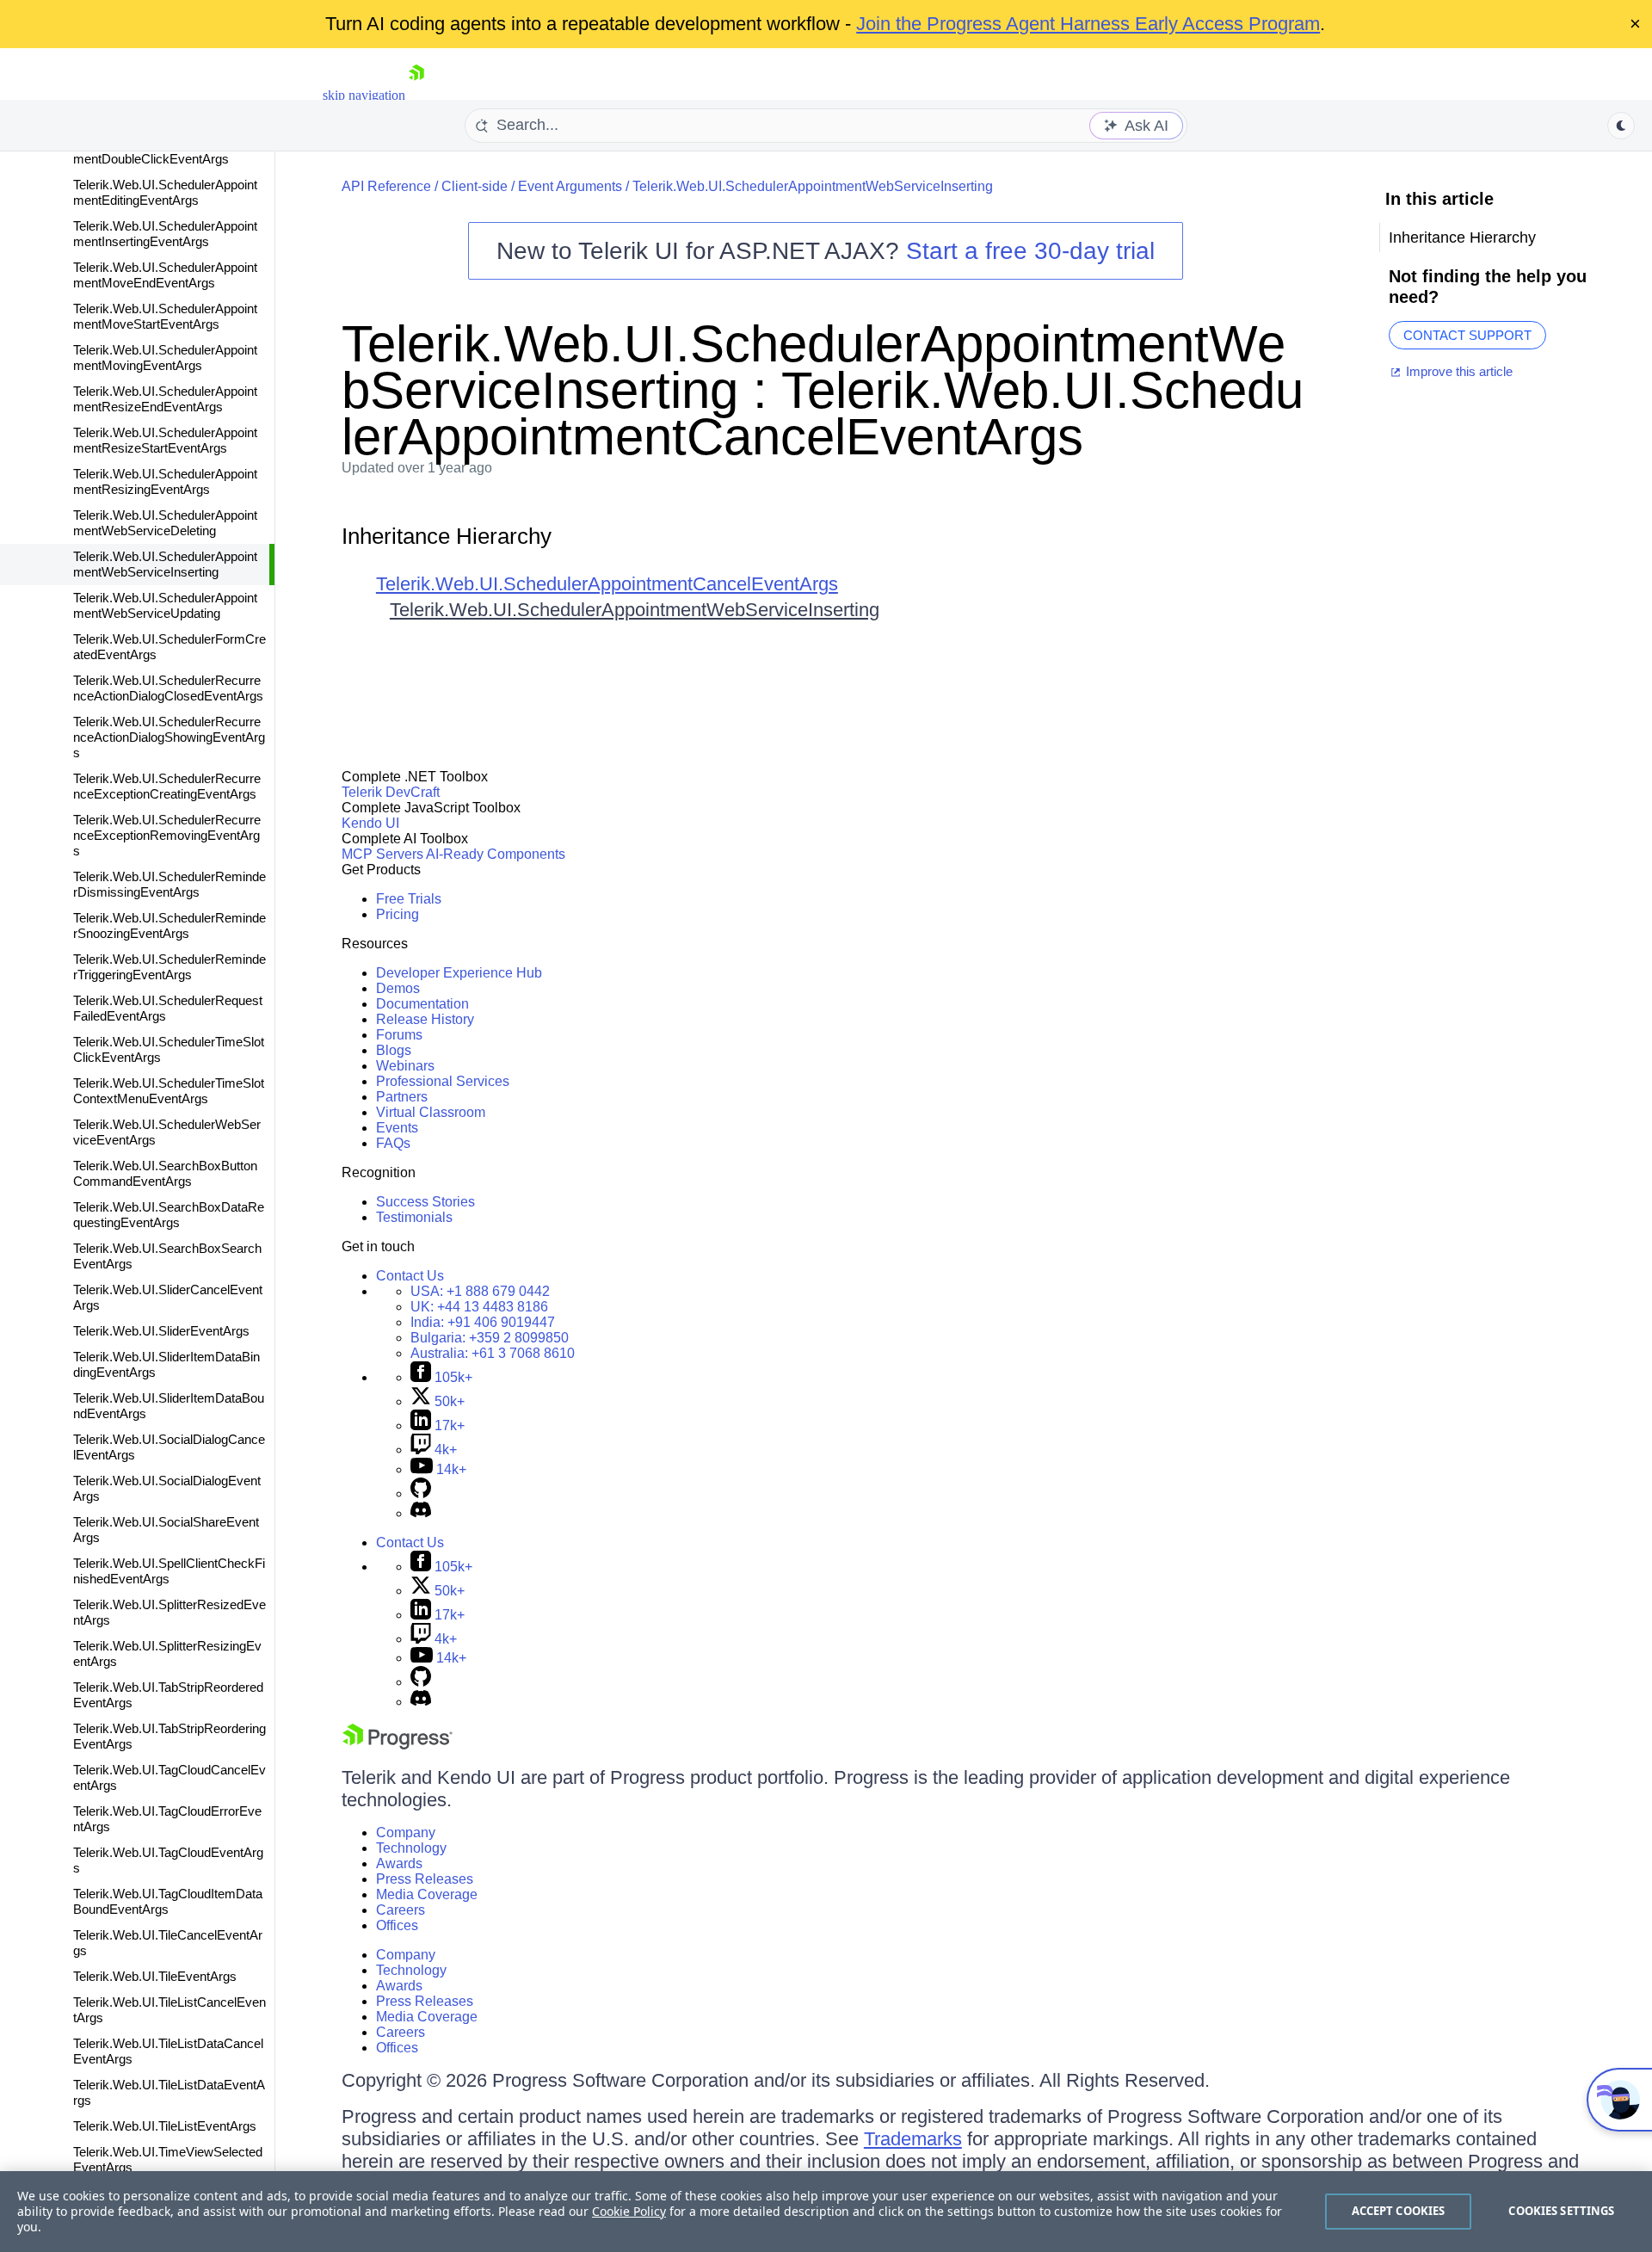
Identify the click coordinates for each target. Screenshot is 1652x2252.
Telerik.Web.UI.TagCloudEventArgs (168, 1860)
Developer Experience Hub (459, 973)
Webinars (405, 1066)
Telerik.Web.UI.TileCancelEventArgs (168, 1943)
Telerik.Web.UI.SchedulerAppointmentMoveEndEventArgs (165, 275)
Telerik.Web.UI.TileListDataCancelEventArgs (168, 2051)
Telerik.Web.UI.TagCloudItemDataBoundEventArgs (168, 1901)
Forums (399, 1035)
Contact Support (1467, 335)
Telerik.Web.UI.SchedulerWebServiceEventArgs (167, 1132)
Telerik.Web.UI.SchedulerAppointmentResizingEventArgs (165, 481)
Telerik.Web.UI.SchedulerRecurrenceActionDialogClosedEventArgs (168, 688)
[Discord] (421, 1513)
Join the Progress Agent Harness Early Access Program (1088, 24)
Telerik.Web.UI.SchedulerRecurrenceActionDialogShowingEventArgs (169, 737)
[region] (826, 2212)
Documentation (422, 1004)
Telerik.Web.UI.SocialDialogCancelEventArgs (169, 1447)
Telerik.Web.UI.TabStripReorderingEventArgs (170, 1736)
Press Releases (425, 1879)
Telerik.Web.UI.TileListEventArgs (165, 2126)
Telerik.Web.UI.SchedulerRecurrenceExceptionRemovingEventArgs (167, 835)
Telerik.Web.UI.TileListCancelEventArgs (170, 2010)
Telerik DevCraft (391, 792)
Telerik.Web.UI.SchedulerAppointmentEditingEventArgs (165, 192)
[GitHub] (421, 1493)
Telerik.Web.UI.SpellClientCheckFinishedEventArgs (169, 1571)
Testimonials (414, 1217)
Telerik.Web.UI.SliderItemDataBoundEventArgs (169, 1406)
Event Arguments (570, 186)
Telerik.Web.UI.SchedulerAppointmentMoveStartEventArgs (165, 316)
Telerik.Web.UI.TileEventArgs (155, 1976)
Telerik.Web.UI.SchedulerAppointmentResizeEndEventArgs (165, 399)
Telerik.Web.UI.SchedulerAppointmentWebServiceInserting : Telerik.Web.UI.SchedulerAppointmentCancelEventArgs (823, 390)
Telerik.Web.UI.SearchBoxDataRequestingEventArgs (169, 1215)
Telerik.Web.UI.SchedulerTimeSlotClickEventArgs (169, 1049)
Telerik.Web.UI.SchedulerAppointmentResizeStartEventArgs (165, 440)
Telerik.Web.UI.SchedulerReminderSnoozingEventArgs (170, 925)
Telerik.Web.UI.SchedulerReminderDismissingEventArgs (170, 884)
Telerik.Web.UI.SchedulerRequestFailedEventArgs (168, 1008)
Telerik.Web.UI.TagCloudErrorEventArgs (167, 1819)
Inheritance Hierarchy (447, 536)
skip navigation (364, 95)
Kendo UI (370, 823)
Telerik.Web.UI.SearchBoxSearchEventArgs (167, 1256)
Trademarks (913, 2139)
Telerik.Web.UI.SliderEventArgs (161, 1331)
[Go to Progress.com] (398, 1745)
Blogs (394, 1050)
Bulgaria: (490, 1338)
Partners (402, 1097)
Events (397, 1128)
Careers (401, 1910)
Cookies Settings (1561, 2211)
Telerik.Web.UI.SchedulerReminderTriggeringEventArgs (170, 967)
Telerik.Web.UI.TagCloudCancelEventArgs (170, 1777)
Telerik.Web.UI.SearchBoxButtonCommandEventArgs (165, 1173)
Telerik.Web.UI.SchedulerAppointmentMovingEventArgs (165, 358)
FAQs (393, 1143)
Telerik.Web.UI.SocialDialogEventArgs (167, 1488)
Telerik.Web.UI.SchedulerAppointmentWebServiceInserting (165, 564)
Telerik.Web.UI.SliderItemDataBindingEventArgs (166, 1364)
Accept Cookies (1399, 2211)
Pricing (398, 914)
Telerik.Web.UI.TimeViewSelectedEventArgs (168, 2159)
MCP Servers (382, 854)
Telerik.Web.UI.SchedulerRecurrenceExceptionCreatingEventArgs (167, 786)
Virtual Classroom (431, 1112)
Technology (411, 1848)
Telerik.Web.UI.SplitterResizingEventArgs (167, 1654)
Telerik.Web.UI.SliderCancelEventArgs (168, 1297)
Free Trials (409, 899)
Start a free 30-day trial (1030, 251)
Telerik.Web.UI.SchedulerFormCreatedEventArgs (170, 647)
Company (406, 1832)
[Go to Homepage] (416, 95)
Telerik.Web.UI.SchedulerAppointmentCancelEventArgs (607, 584)
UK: (479, 1307)
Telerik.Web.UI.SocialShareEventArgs (166, 1530)
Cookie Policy (629, 2211)
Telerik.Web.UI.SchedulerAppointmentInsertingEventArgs (165, 234)
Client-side (475, 186)
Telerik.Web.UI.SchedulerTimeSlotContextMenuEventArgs (169, 1091)
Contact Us (410, 1276)
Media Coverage (427, 1894)
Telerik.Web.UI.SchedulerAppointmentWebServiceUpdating (165, 605)
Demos (398, 988)
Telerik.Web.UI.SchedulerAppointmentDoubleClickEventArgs (165, 151)
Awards (399, 1863)
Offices (397, 1925)
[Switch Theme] (1621, 126)
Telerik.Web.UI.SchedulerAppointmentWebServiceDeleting (165, 523)
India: (483, 1322)
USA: (480, 1291)
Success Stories (425, 1202)
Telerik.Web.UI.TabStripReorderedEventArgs (168, 1695)
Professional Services (443, 1081)
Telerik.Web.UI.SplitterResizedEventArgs (170, 1612)
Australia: (493, 1353)
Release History (425, 1019)
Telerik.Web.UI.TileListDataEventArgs (169, 2092)
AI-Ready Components (496, 854)
